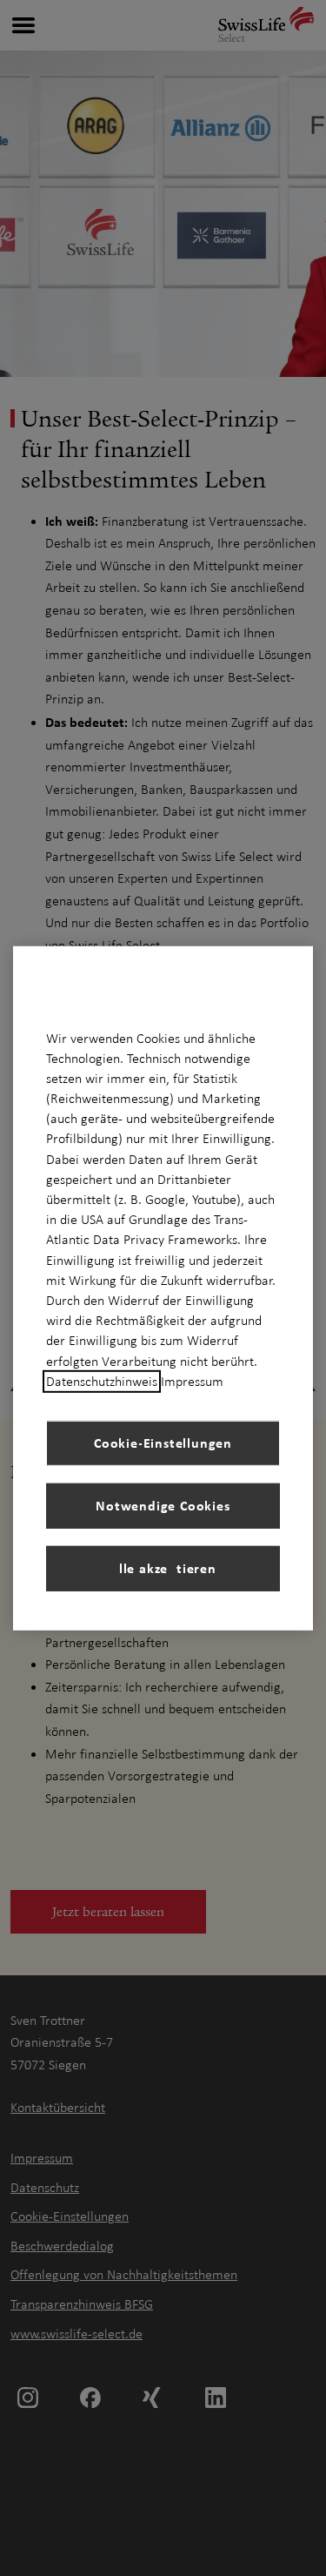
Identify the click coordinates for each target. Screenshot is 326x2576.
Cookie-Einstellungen (163, 1443)
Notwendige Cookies (163, 1505)
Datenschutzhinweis (102, 1382)
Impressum (192, 1382)
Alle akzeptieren (163, 1568)
